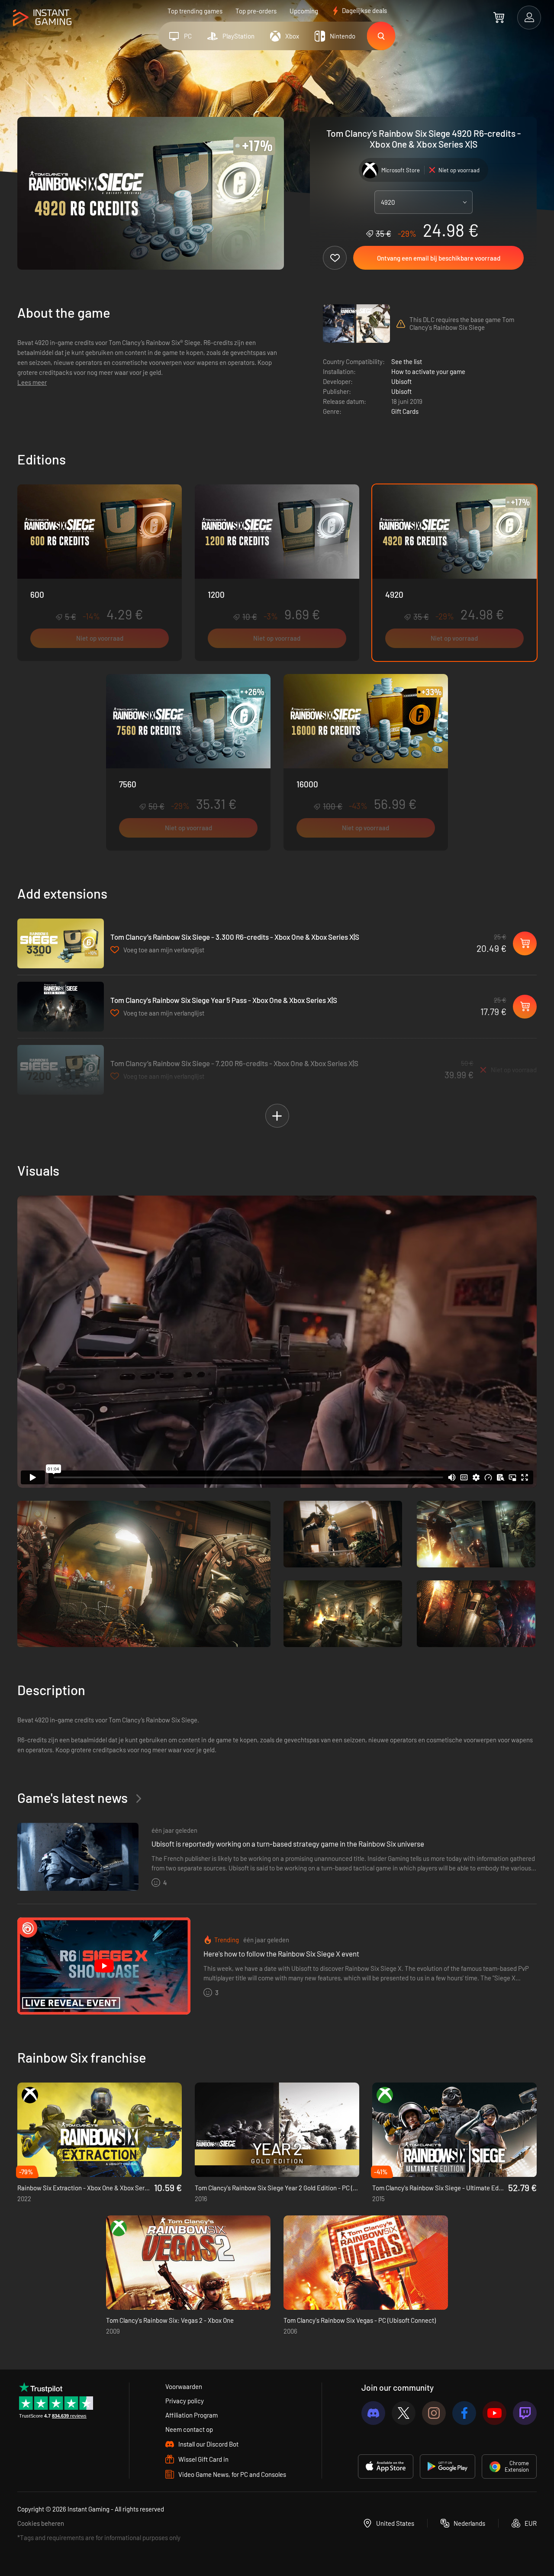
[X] (404, 2413)
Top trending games (195, 11)
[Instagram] (434, 2413)
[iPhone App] (386, 2466)
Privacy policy (185, 2401)
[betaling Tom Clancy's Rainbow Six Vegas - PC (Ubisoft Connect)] (366, 2263)
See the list (407, 361)
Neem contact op (189, 2429)
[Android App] (448, 2466)
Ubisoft (401, 381)
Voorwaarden (184, 2386)
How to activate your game (428, 371)
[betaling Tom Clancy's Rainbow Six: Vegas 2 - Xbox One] (188, 2263)
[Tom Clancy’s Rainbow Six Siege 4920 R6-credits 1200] (277, 573)
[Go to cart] (499, 17)
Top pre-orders (256, 11)
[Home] (42, 18)
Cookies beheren (41, 2523)
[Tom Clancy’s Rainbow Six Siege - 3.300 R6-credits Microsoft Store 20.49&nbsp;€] (61, 943)
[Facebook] (464, 2413)
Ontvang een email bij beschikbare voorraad (439, 258)
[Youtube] (494, 2413)
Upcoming (304, 11)
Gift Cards (405, 411)
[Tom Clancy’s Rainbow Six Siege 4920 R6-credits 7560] (188, 762)
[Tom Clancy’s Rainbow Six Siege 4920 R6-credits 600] (100, 573)
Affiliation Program (192, 2415)
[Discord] (373, 2413)
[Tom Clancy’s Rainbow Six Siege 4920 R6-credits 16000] (366, 762)
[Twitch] (525, 2413)
